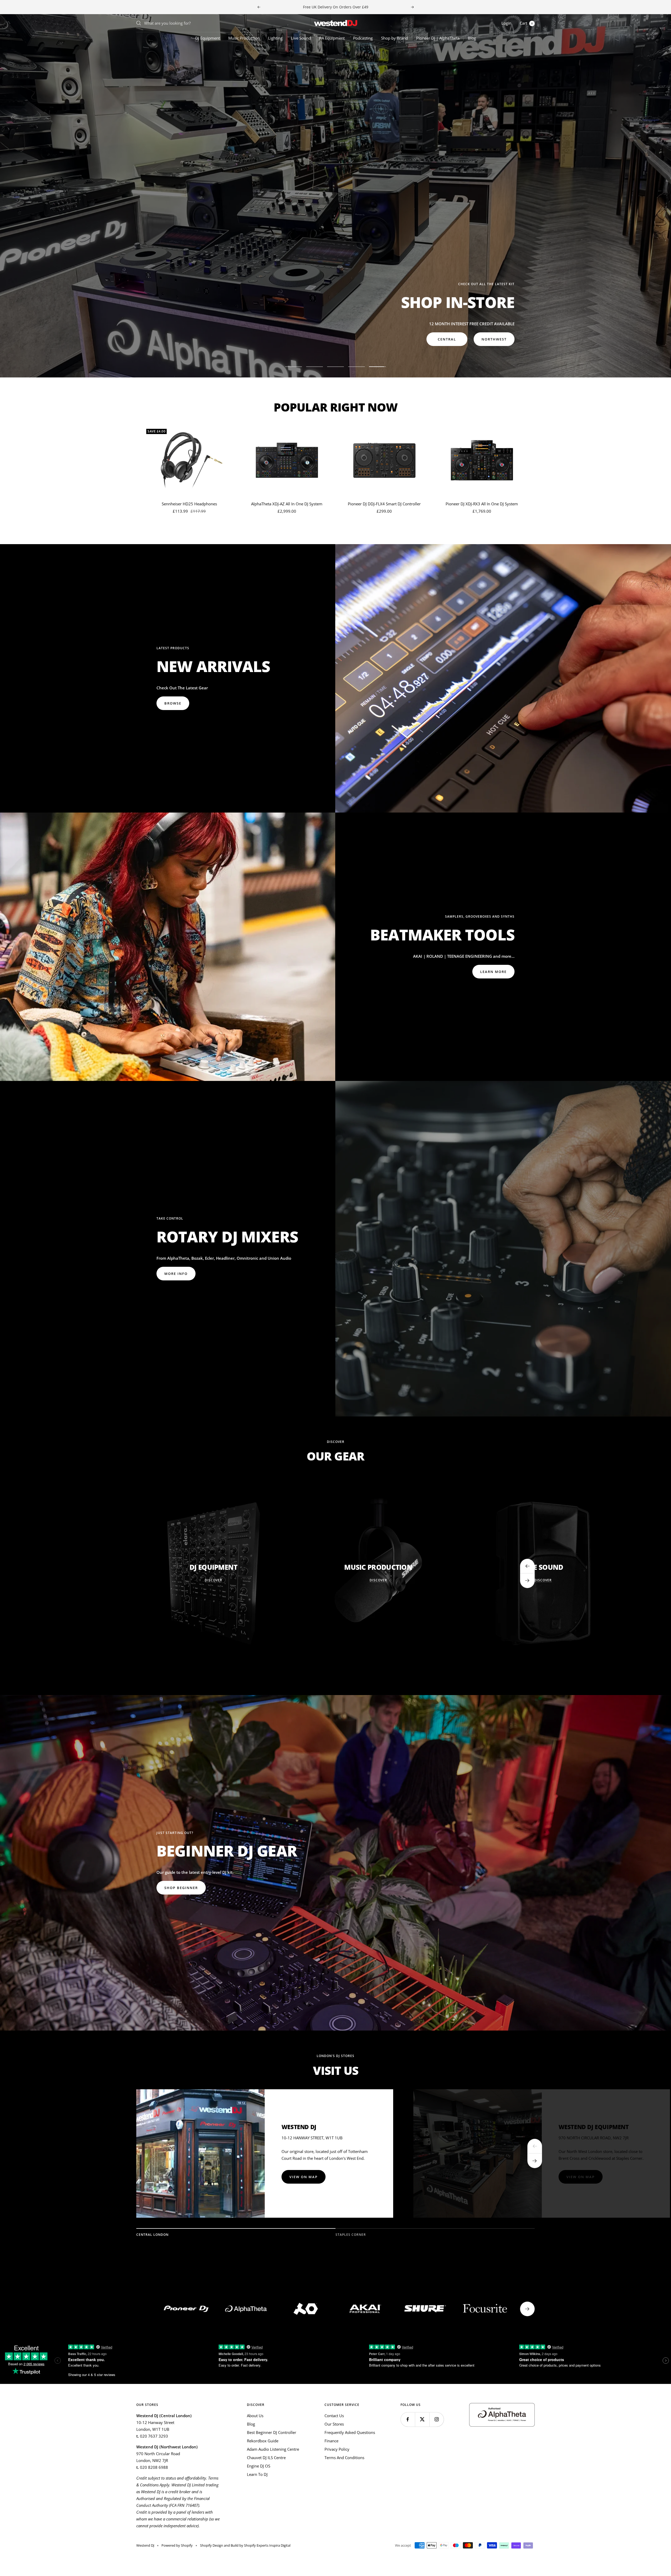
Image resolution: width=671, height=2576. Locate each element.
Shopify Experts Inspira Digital (267, 2545)
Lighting (275, 38)
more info (176, 1274)
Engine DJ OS (259, 2466)
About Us (255, 2416)
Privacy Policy (337, 2449)
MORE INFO (176, 339)
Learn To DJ (257, 2474)
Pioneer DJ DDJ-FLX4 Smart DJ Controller (384, 504)
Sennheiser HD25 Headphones (189, 504)
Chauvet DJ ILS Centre (266, 2458)
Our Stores (334, 2424)
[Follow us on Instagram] (437, 2419)
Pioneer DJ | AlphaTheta (438, 38)
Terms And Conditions (344, 2458)
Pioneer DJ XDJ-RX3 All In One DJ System (482, 504)
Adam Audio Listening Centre (273, 2449)
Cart (526, 23)
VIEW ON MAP (304, 2177)
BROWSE (173, 703)
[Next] (535, 2161)
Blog (472, 38)
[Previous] (535, 2146)
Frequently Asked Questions (350, 2432)
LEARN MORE (493, 972)
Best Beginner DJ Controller (272, 2432)
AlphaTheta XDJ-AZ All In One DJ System (287, 504)
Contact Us (334, 2416)
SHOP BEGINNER (181, 1888)
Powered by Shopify (177, 2545)
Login (506, 23)
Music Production (244, 38)
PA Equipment (332, 38)
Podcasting (363, 38)
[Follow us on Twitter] (422, 2419)
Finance (331, 2441)
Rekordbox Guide (263, 2441)
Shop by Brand (394, 38)
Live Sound (301, 38)
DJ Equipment (208, 38)
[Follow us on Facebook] (408, 2419)
